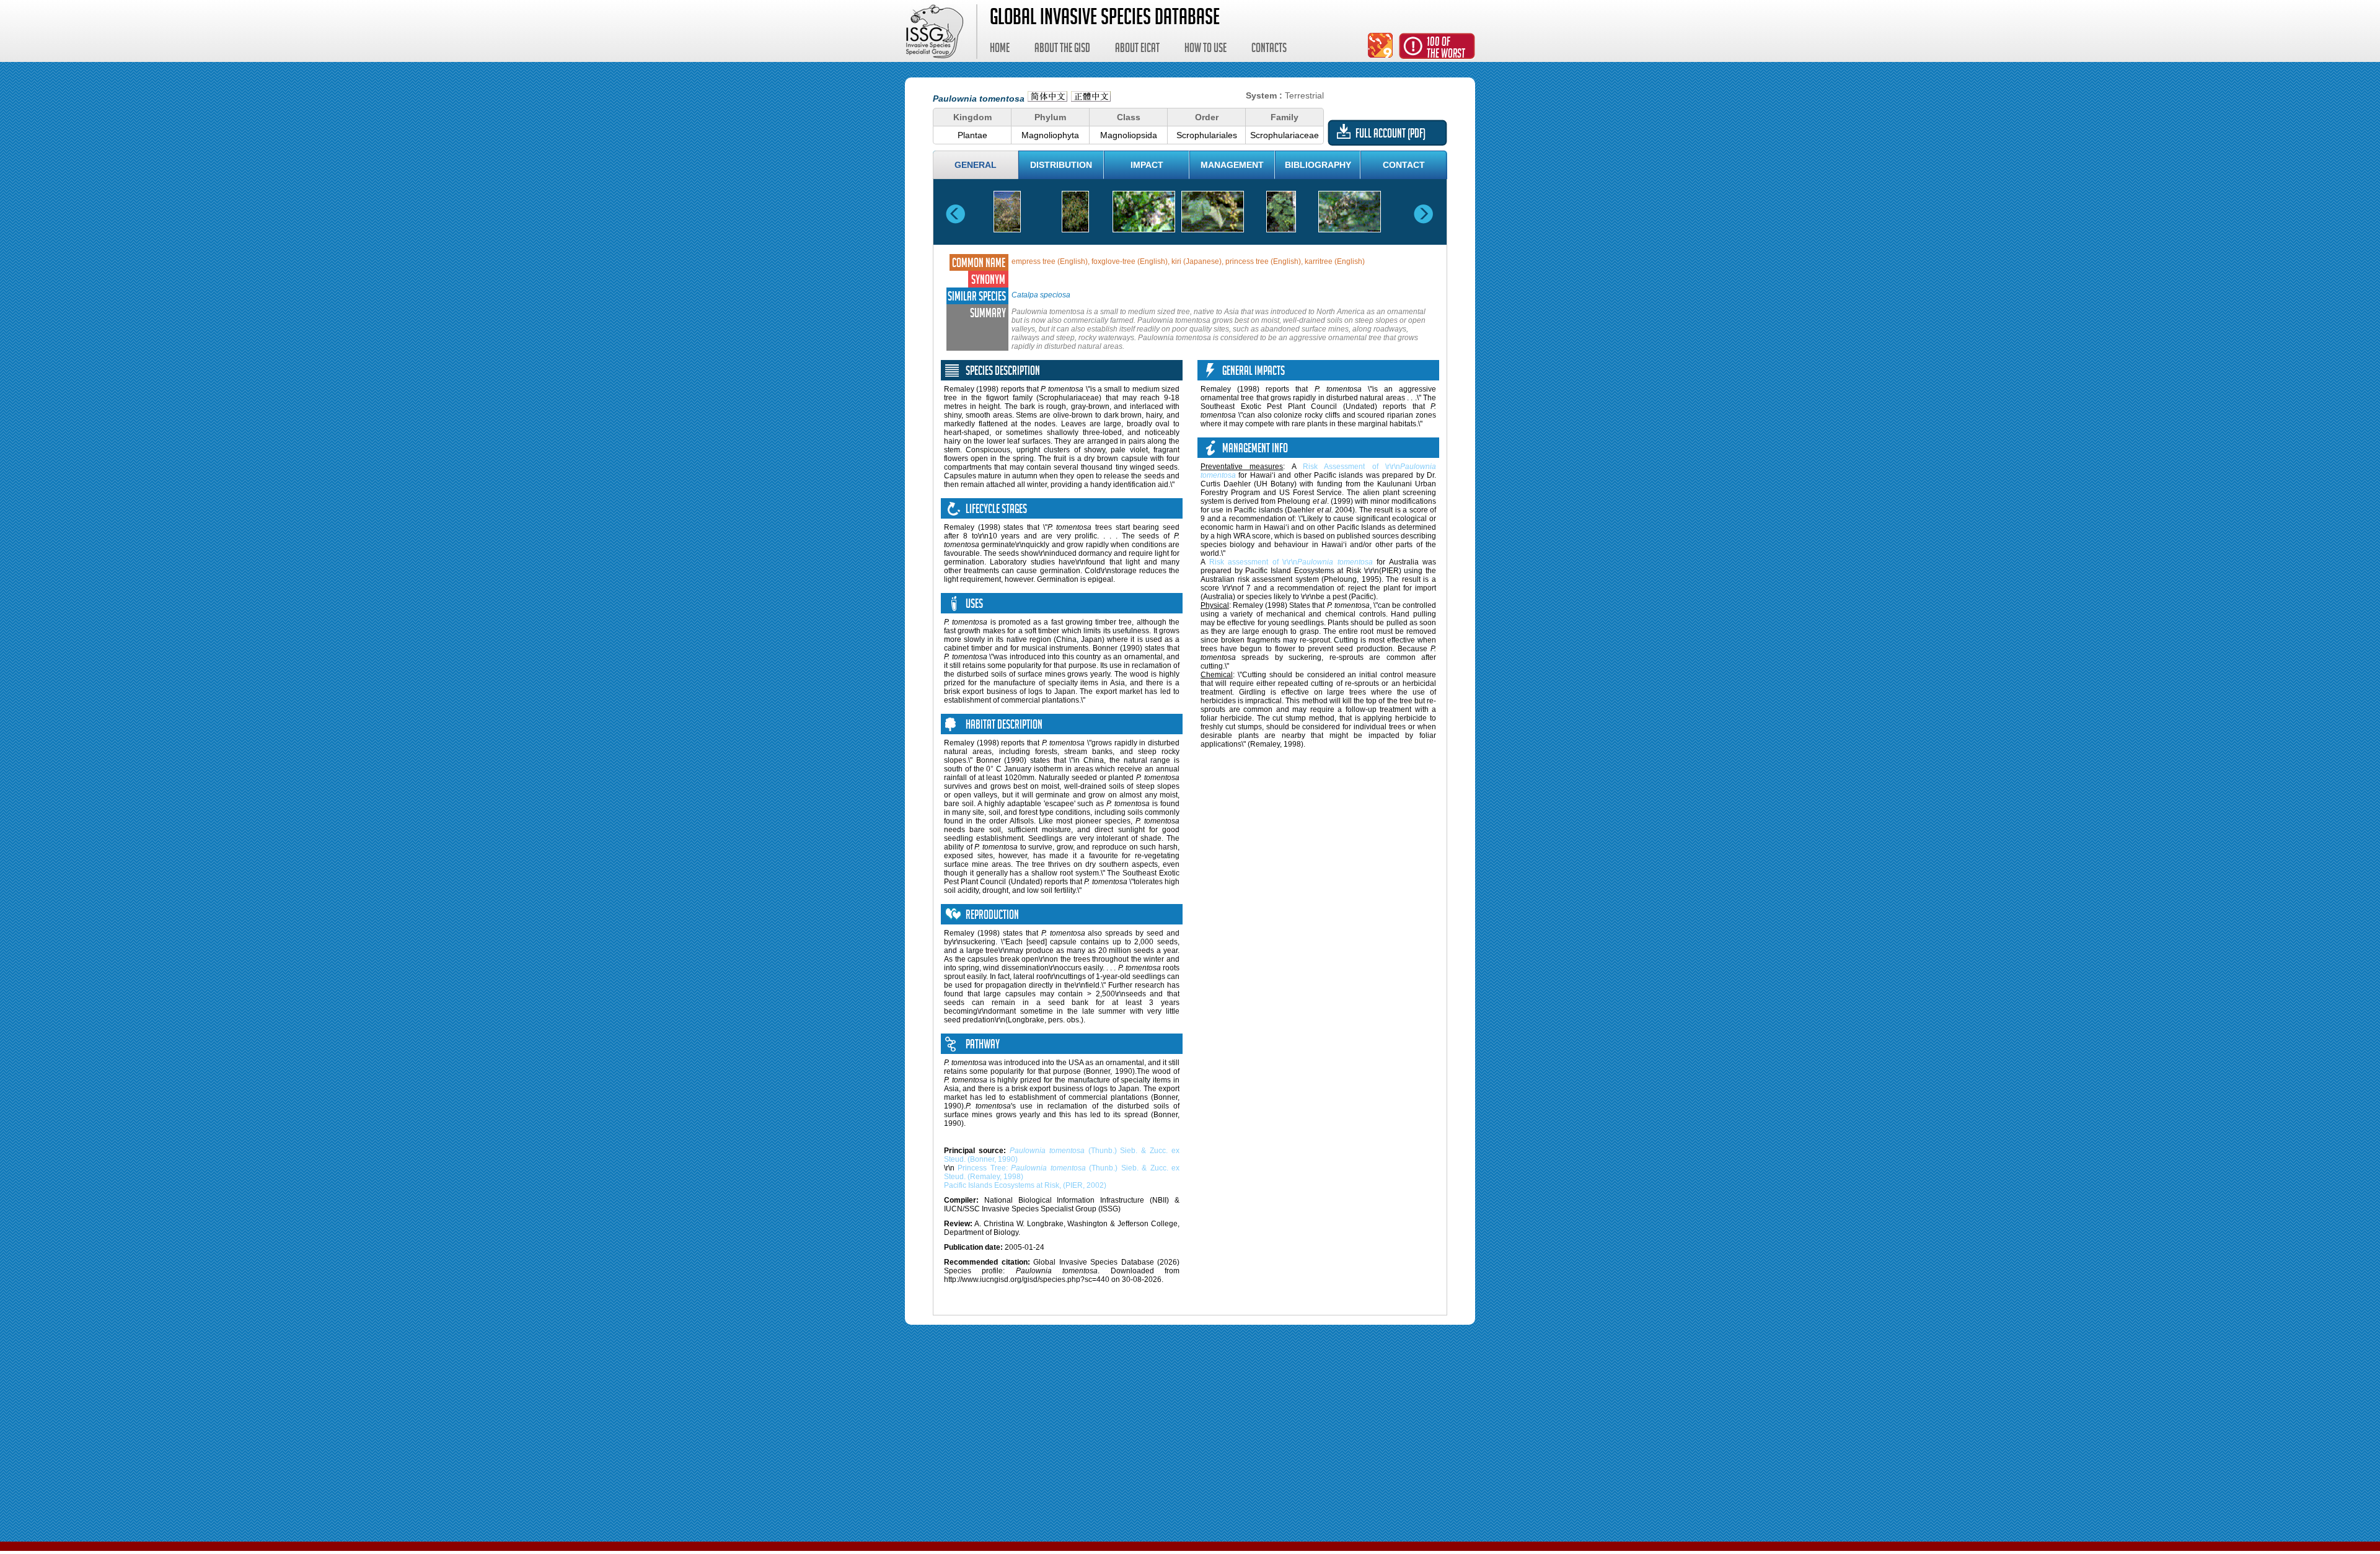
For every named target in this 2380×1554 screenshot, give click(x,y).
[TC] (1091, 98)
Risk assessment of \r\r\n (1291, 562)
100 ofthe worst (1446, 49)
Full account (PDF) (1391, 135)
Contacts (1269, 50)
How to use (1205, 50)
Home (1000, 50)
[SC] (1047, 98)
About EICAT (1137, 50)
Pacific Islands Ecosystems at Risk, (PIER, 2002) (1025, 1185)
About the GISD (1062, 50)
